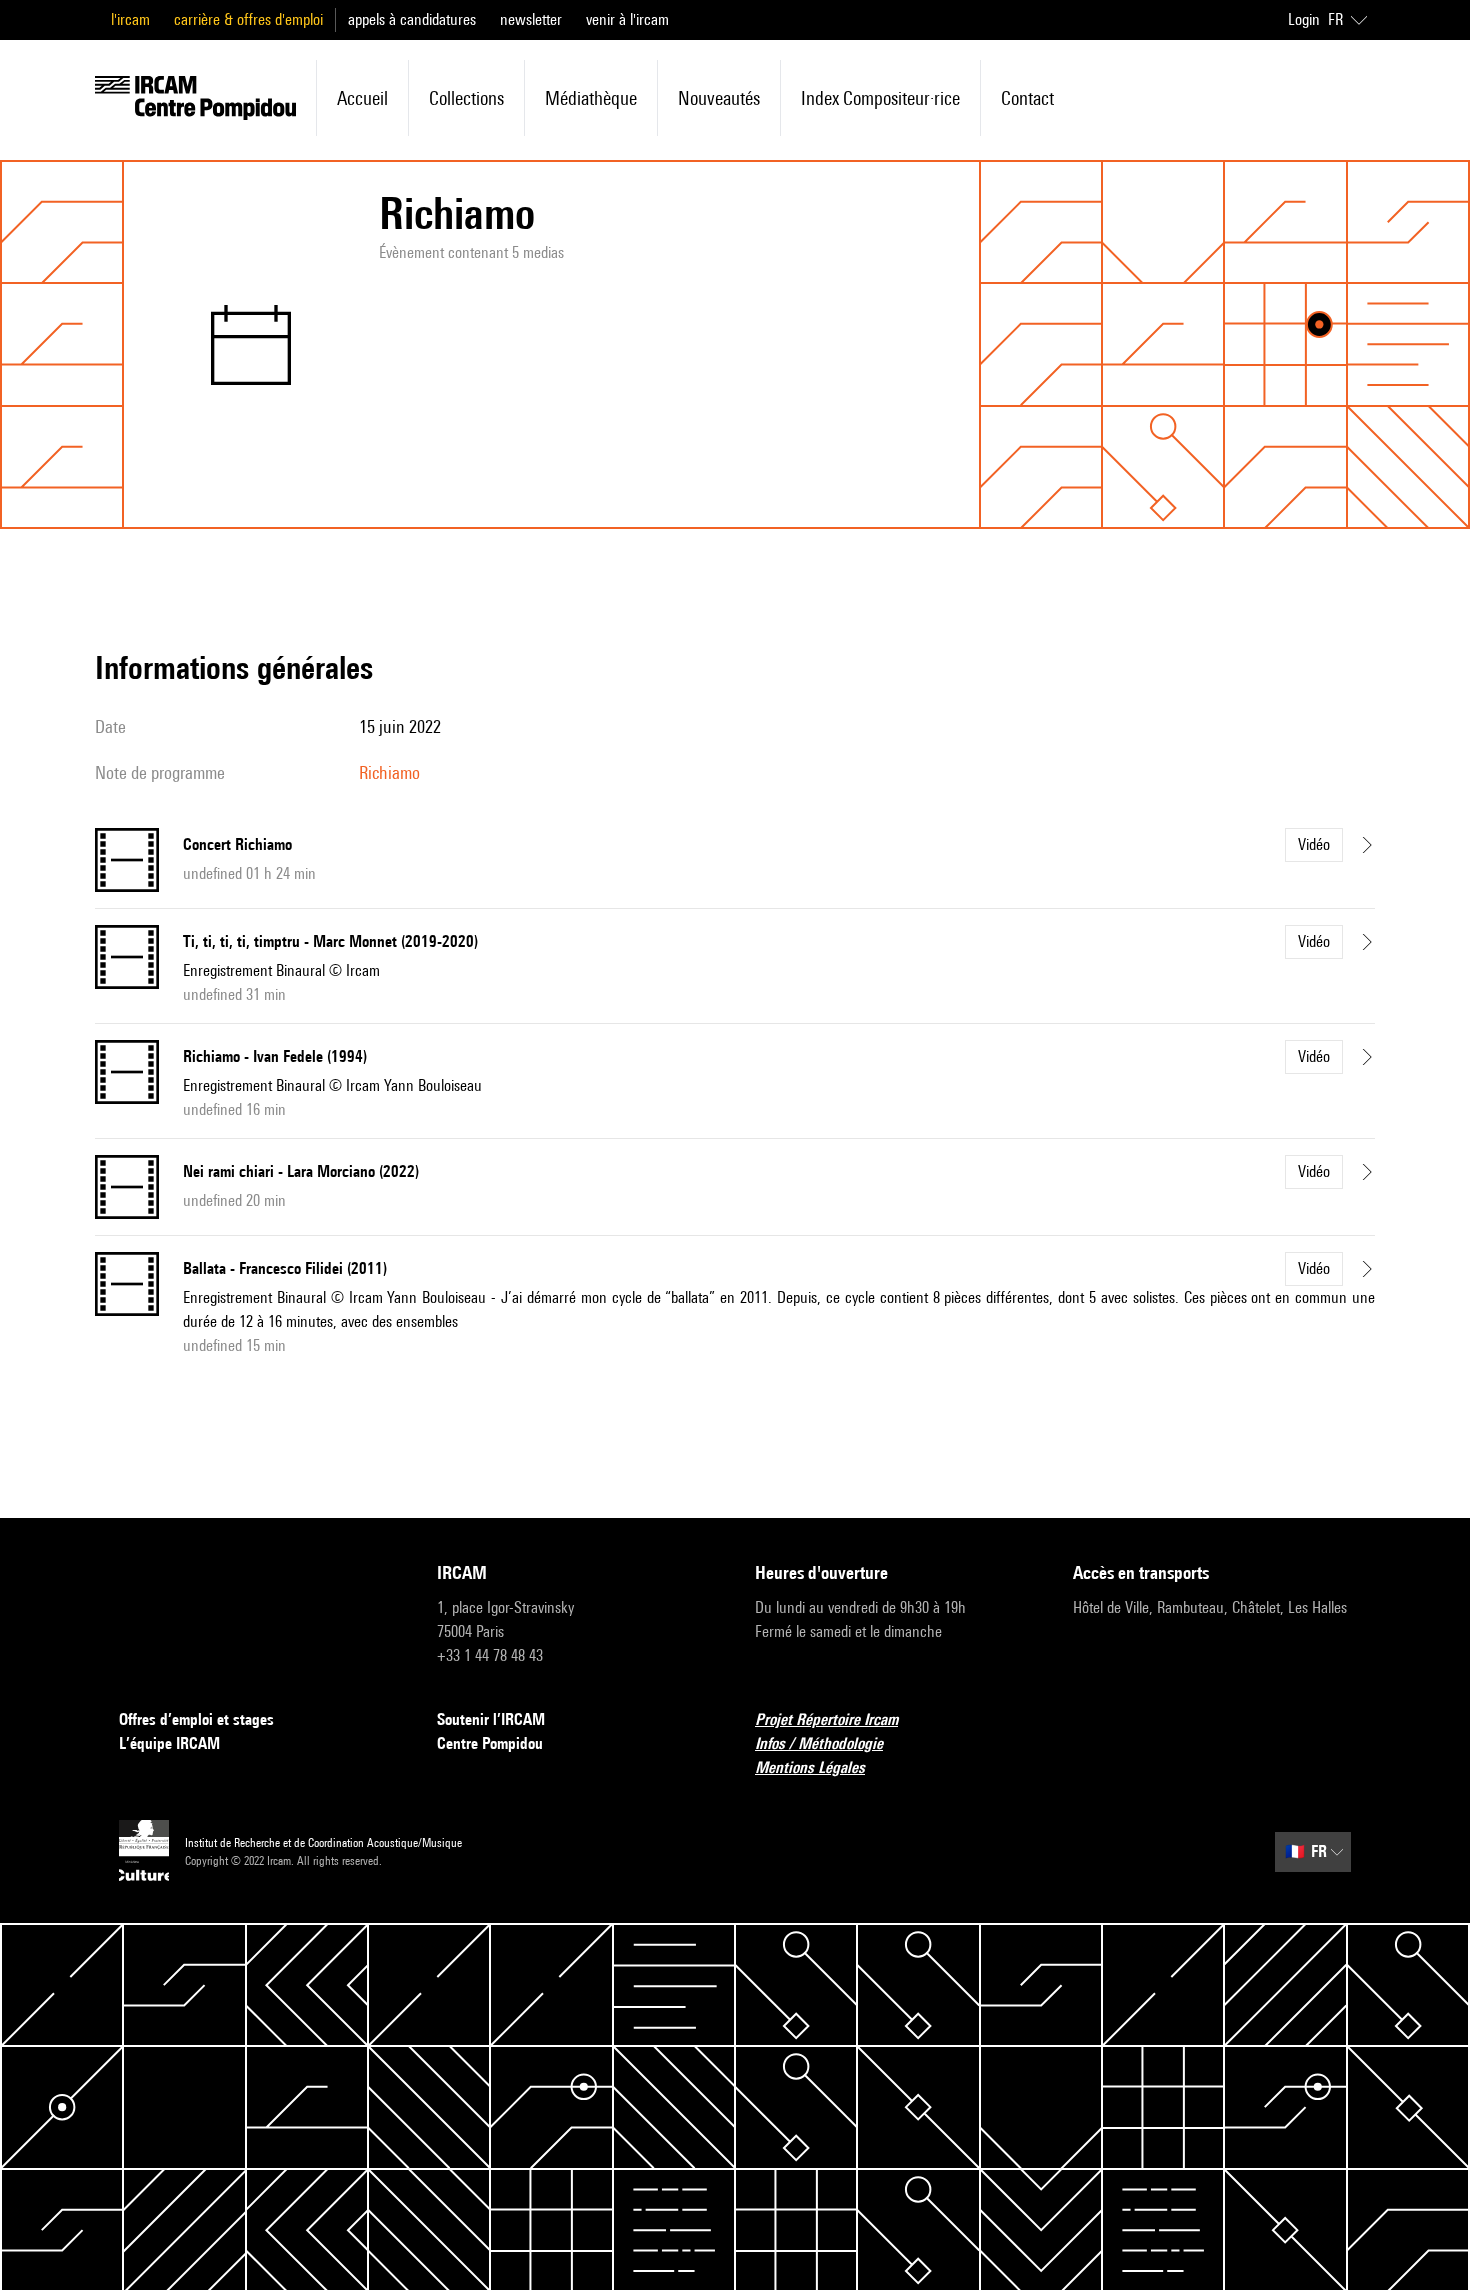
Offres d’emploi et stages (196, 1719)
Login (1304, 19)
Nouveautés (719, 98)
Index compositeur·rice (880, 98)
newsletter (531, 19)
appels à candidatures (412, 19)
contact (1027, 98)
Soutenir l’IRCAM (491, 1719)
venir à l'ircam (627, 19)
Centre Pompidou (490, 1743)
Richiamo (389, 772)
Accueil (362, 98)
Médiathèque (591, 98)
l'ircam (130, 19)
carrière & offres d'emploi (248, 19)
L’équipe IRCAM (169, 1743)
